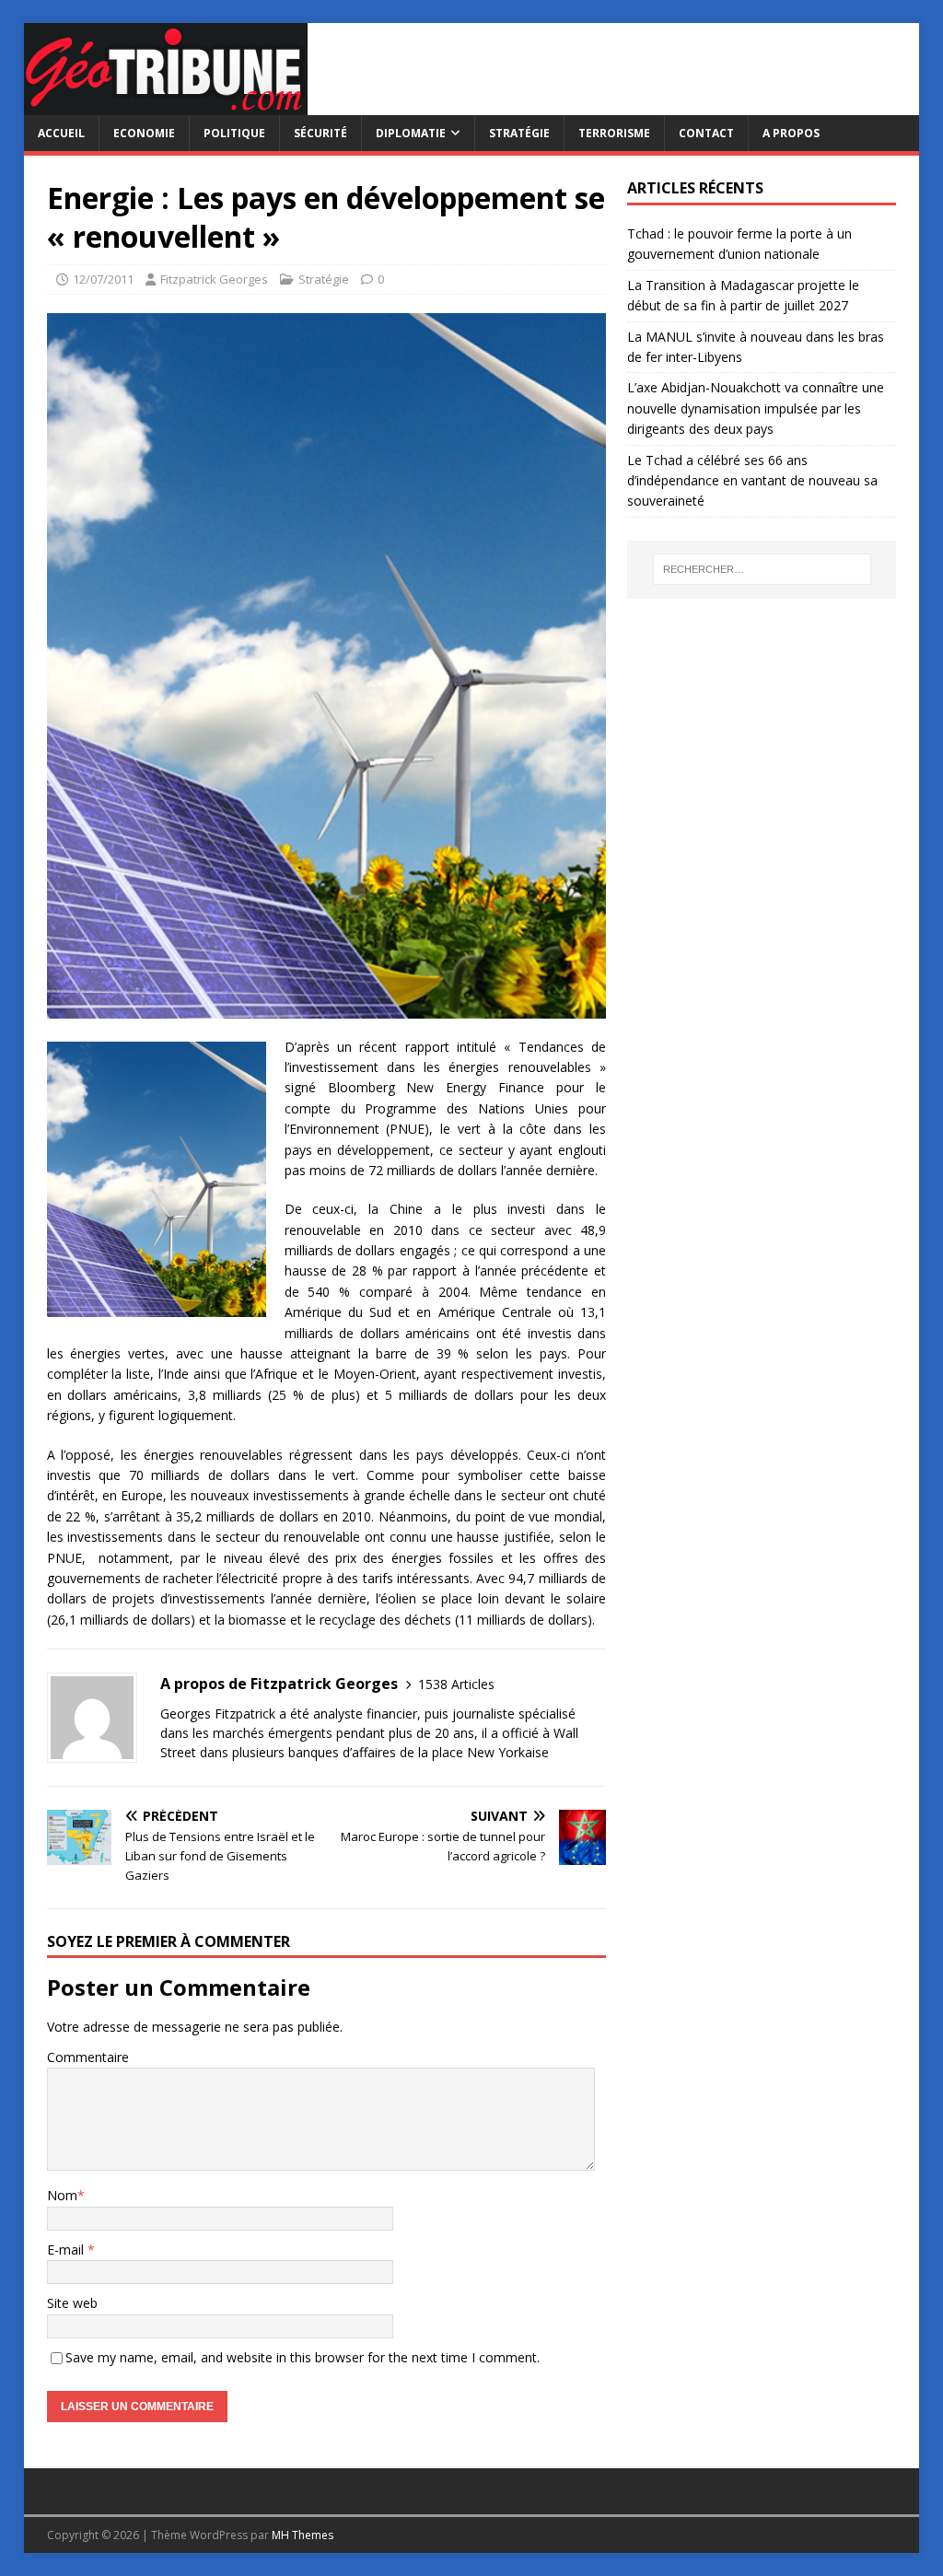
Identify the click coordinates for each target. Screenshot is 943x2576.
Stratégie (519, 133)
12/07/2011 (103, 279)
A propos (791, 133)
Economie (144, 133)
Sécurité (320, 133)
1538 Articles (456, 1684)
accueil (61, 133)
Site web (72, 2303)
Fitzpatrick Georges (214, 279)
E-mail (67, 2250)
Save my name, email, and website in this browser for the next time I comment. (303, 2357)
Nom (62, 2195)
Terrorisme (614, 133)
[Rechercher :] (762, 569)
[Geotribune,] (166, 105)
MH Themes (303, 2535)
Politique (234, 133)
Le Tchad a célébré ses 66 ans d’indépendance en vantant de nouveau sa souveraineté (752, 481)
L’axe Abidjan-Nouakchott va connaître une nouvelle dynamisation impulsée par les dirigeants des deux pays (756, 408)
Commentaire (88, 2057)
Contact (706, 133)
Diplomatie (411, 133)
